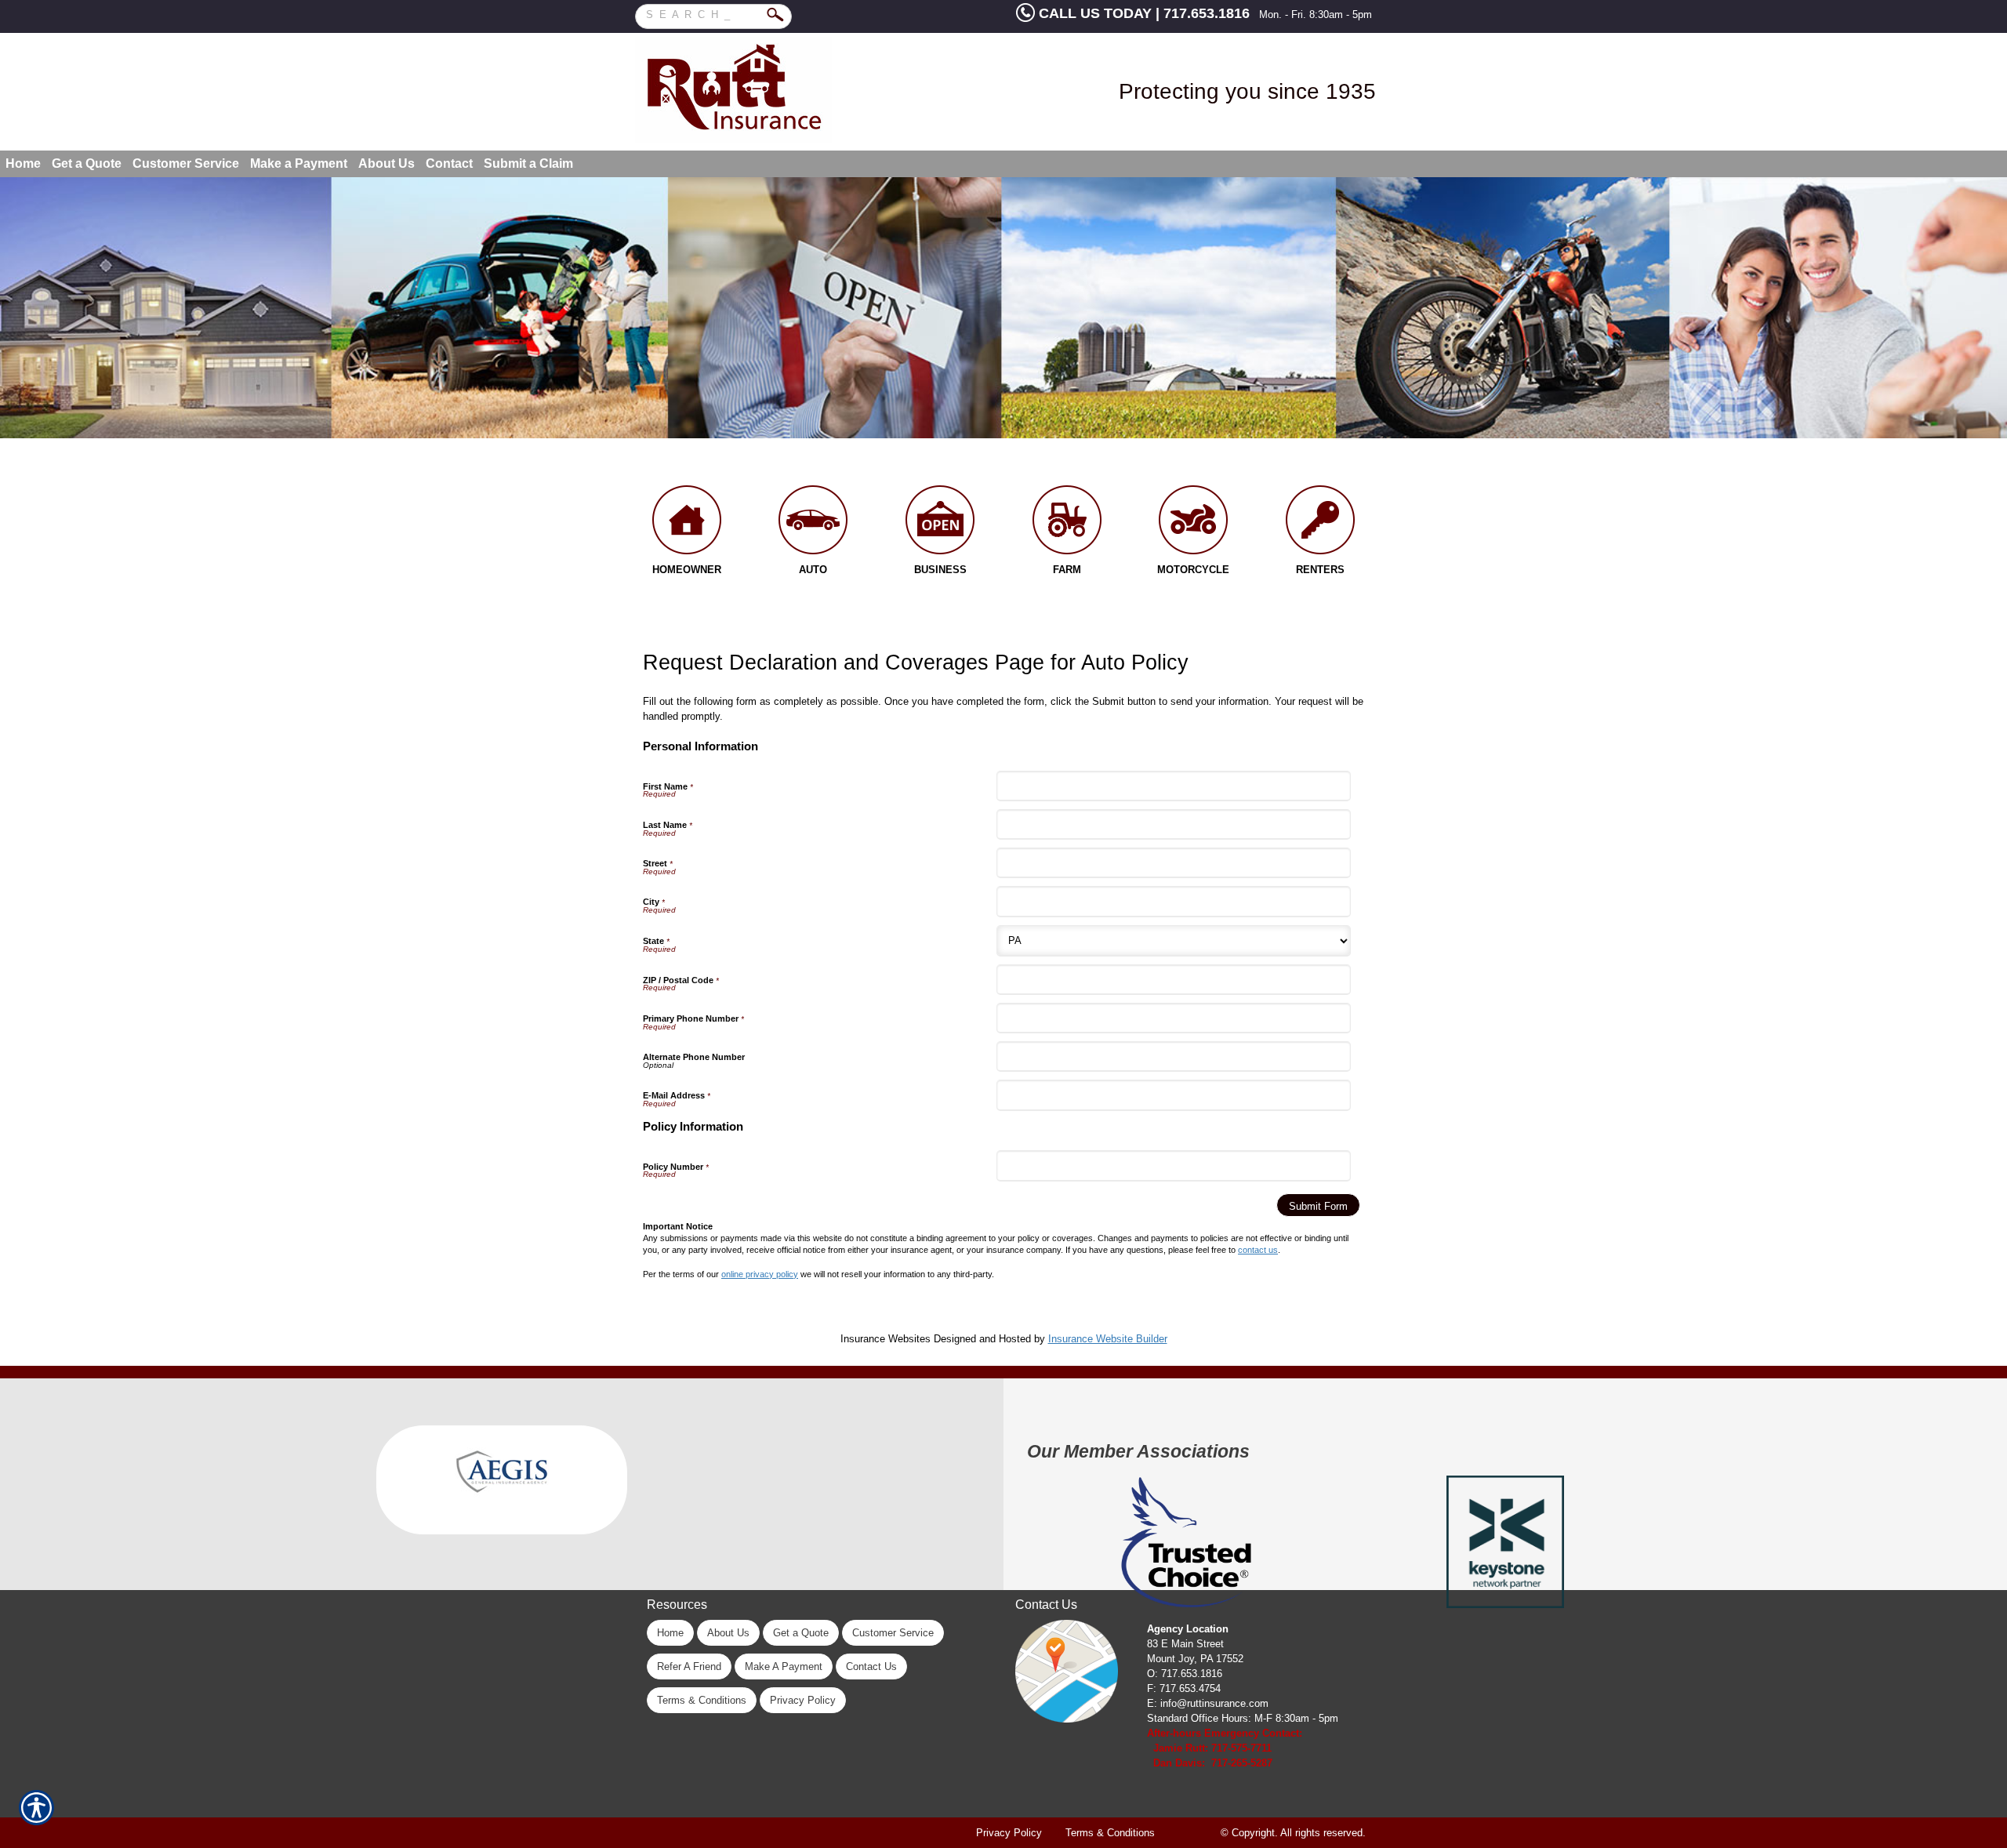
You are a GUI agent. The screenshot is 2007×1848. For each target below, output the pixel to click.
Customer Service (893, 1633)
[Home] (782, 90)
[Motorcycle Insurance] (1194, 524)
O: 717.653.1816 (1185, 1674)
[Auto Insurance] (814, 524)
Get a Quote (801, 1633)
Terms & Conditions (702, 1700)
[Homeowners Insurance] (687, 524)
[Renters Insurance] (1320, 524)
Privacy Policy (803, 1700)
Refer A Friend (689, 1666)
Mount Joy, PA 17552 (1195, 1659)
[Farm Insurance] (1067, 524)
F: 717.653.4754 (1184, 1688)
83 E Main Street (1185, 1644)
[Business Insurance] (940, 524)
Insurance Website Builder (1108, 1339)
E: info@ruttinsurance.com (1208, 1703)
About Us (728, 1633)
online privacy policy (760, 1274)
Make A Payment (784, 1666)
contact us (1258, 1250)
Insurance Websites (886, 1339)
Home (670, 1633)
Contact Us (871, 1666)
